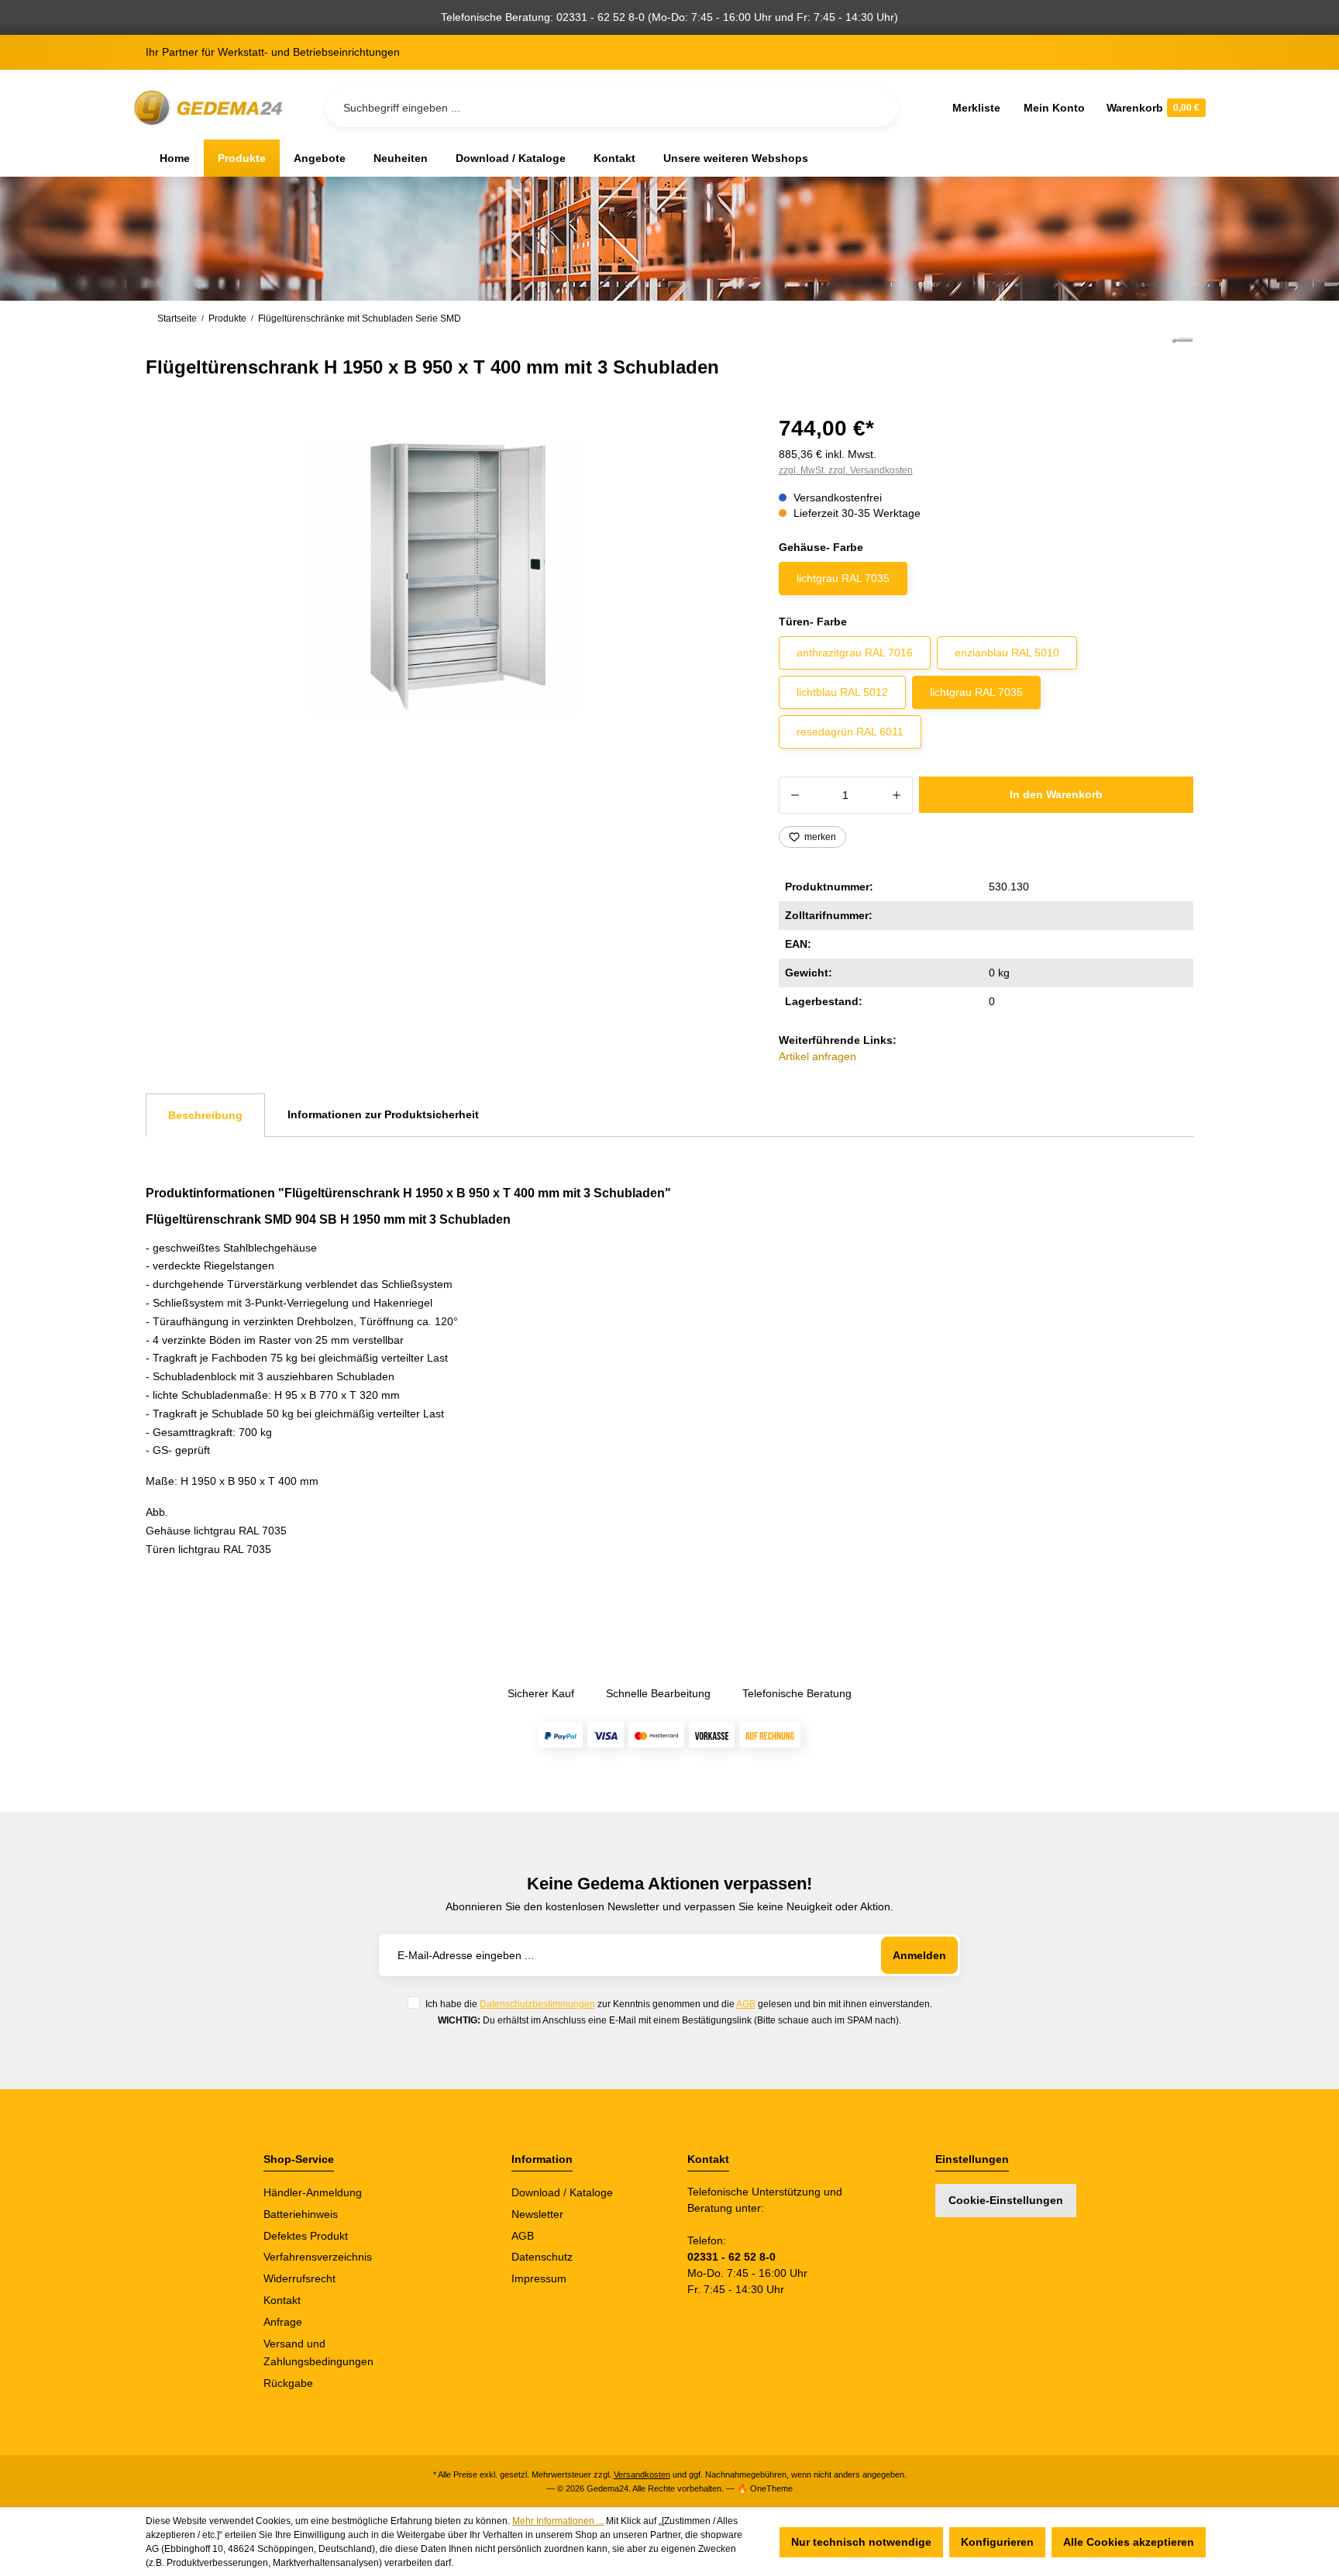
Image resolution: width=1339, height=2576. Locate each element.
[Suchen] (874, 108)
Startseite (177, 319)
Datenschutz (542, 2257)
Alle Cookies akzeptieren (1129, 2542)
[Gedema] (1182, 358)
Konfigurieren (997, 2542)
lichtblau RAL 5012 (842, 692)
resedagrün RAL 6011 (850, 732)
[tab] (205, 1115)
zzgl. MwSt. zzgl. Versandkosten (846, 470)
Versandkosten (642, 2474)
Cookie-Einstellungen (1006, 2200)
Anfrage (283, 2322)
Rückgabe (288, 2383)
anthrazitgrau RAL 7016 (855, 653)
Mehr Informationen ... (558, 2521)
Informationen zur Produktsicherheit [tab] (383, 1114)
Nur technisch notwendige (861, 2542)
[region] (444, 577)
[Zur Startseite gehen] (211, 108)
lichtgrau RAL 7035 (843, 578)
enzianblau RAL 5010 (1007, 653)
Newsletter (537, 2214)
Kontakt (282, 2300)
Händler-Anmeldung (313, 2192)
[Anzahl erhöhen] (897, 795)
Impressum (539, 2278)
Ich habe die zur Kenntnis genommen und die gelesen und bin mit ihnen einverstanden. (679, 2004)
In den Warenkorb (1056, 794)
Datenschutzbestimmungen (537, 2004)
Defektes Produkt (306, 2236)
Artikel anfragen (818, 1056)
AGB (746, 2004)
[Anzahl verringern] (795, 795)
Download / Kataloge (562, 2192)
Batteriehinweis (301, 2214)
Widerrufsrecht (299, 2278)
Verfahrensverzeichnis (318, 2257)
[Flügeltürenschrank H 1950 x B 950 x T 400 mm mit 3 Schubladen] (444, 576)
